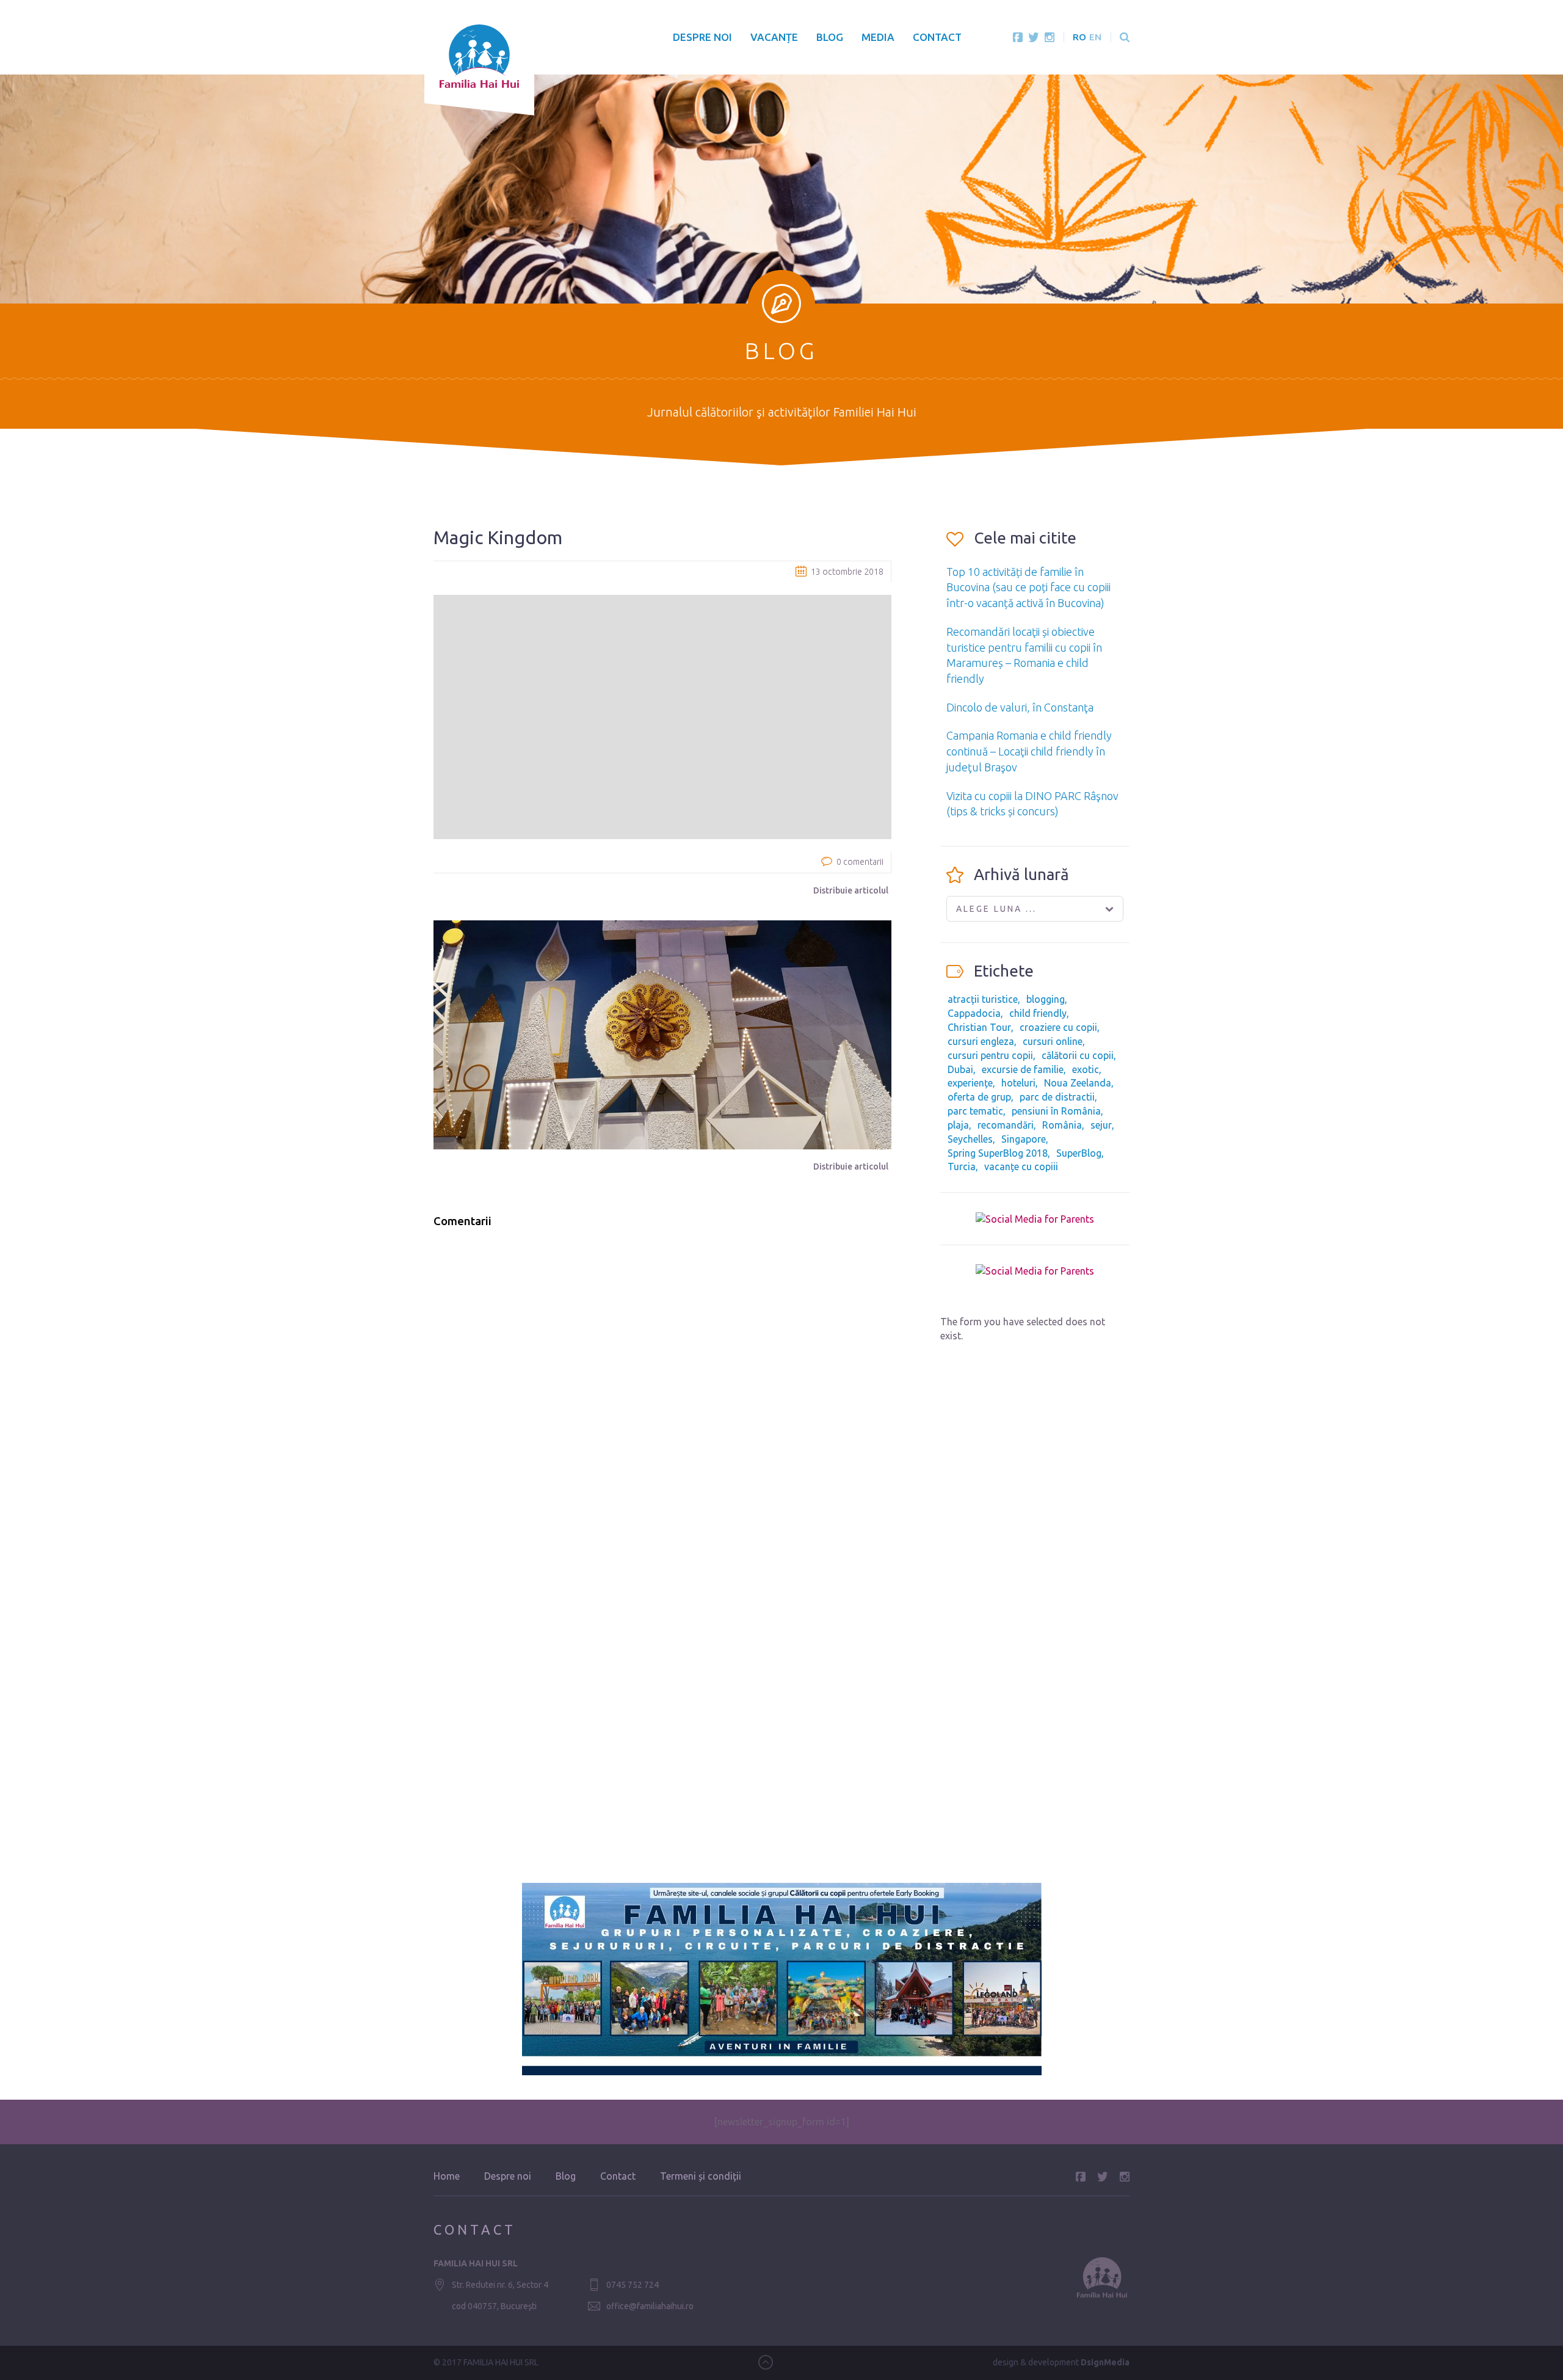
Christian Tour (979, 1027)
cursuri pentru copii (990, 1055)
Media (878, 37)
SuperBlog (1079, 1153)
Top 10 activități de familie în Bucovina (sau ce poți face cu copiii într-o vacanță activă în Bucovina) (1028, 587)
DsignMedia (1105, 2362)
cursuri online (1053, 1041)
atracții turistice (983, 999)
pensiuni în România (1056, 1111)
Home (447, 2176)
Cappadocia (974, 1013)
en (1095, 37)
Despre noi (702, 37)
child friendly (1038, 1013)
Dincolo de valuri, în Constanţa (1020, 707)
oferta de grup (979, 1097)
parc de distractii (1057, 1097)
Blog (830, 37)
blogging (1046, 999)
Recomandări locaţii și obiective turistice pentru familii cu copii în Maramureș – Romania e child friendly (1024, 655)
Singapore (1024, 1139)
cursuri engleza (981, 1041)
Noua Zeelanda (1078, 1083)
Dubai (960, 1069)
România (1062, 1125)
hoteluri (1018, 1083)
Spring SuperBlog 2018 (998, 1153)
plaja (958, 1125)
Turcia (962, 1166)
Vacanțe (774, 37)
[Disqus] (662, 1393)
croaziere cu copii (1058, 1027)
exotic (1086, 1069)
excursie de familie (1023, 1069)
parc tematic (975, 1111)
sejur (1101, 1125)
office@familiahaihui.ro (650, 2306)
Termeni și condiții (701, 2176)
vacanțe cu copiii (1021, 1166)
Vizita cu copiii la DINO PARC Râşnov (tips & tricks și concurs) (1032, 804)
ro (1079, 37)
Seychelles (970, 1139)
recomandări (1006, 1125)
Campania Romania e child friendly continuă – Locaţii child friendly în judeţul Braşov (1029, 751)
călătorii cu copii (1078, 1055)
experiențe (970, 1083)
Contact (937, 37)
